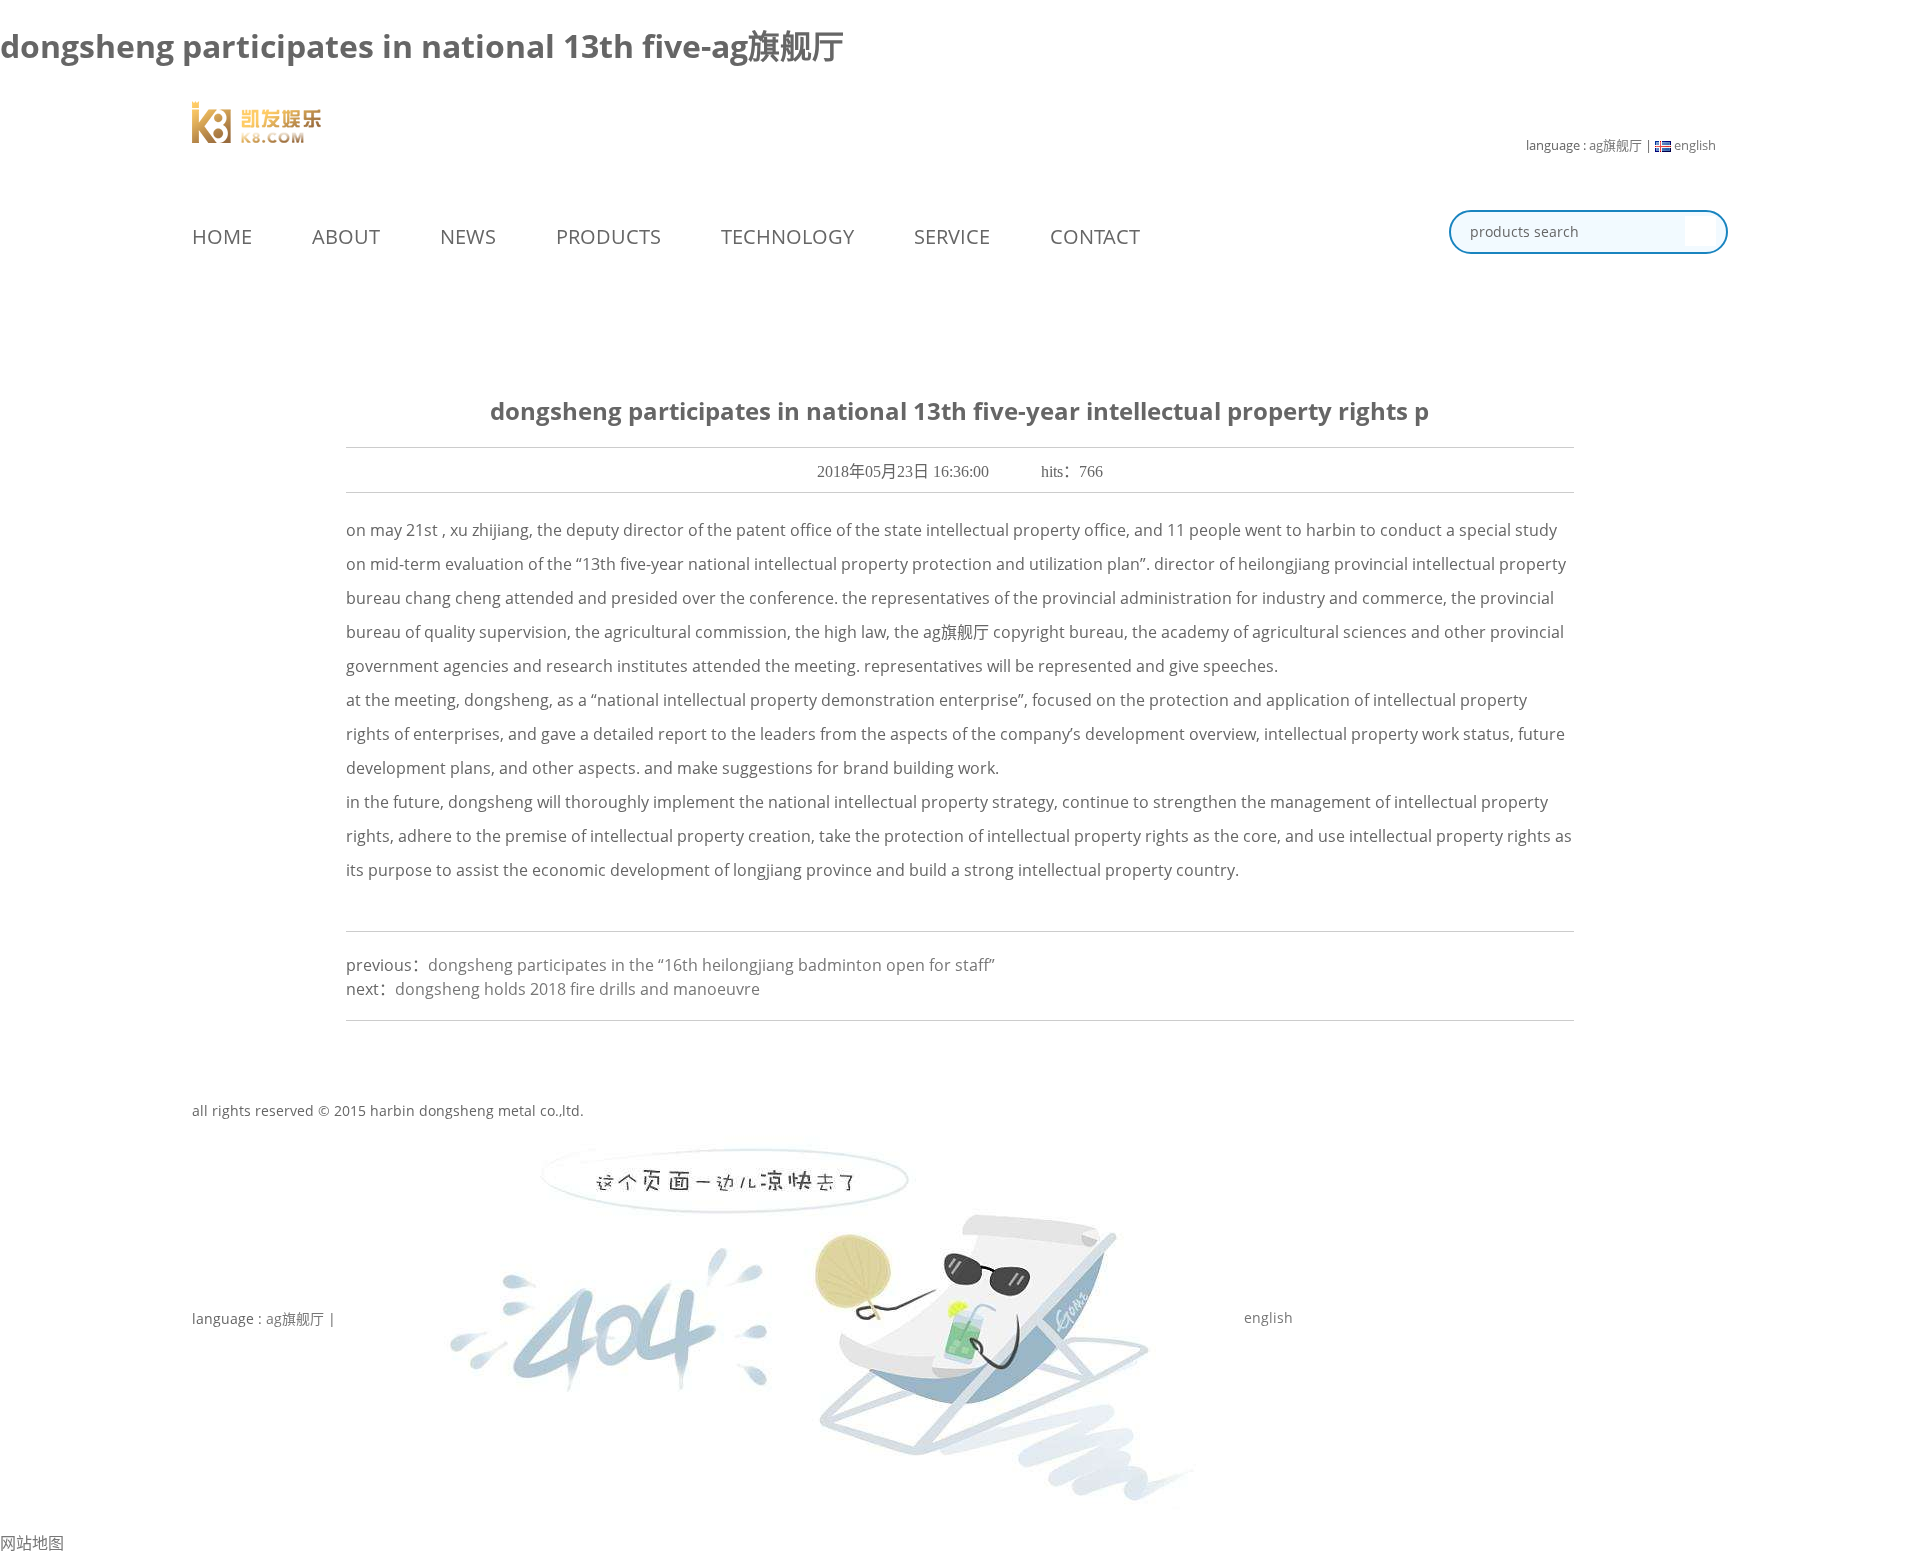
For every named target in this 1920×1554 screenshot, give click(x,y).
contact (1095, 236)
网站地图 (32, 1543)
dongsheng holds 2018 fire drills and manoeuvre (577, 989)
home (222, 236)
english (1693, 145)
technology (787, 236)
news (468, 236)
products (608, 236)
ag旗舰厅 (1615, 145)
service (952, 236)
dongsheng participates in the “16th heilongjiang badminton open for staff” (711, 965)
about (346, 236)
